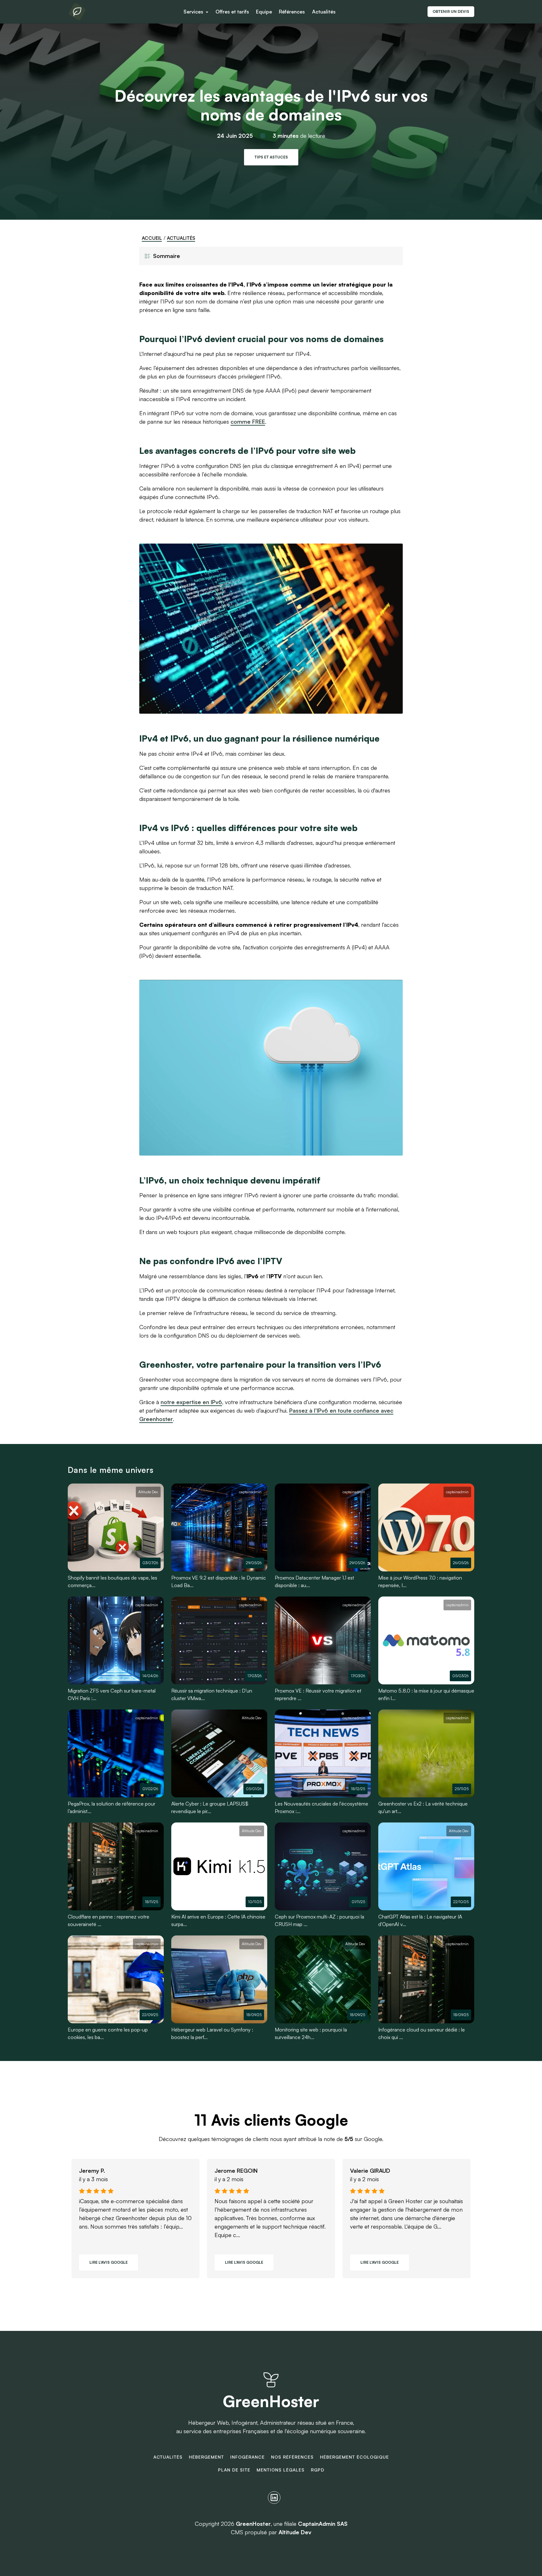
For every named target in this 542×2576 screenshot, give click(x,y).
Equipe (264, 12)
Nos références (292, 2457)
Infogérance (247, 2457)
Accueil (152, 238)
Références (292, 12)
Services (194, 12)
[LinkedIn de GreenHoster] (274, 2498)
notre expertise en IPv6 (191, 1402)
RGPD (318, 2470)
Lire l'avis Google (109, 2262)
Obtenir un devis (451, 11)
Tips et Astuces (271, 157)
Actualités (324, 12)
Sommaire (167, 256)
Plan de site (234, 2470)
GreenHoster (271, 2401)
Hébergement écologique (354, 2457)
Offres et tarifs (232, 12)
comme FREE (248, 421)
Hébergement (206, 2457)
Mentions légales (281, 2470)
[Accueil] (77, 12)
